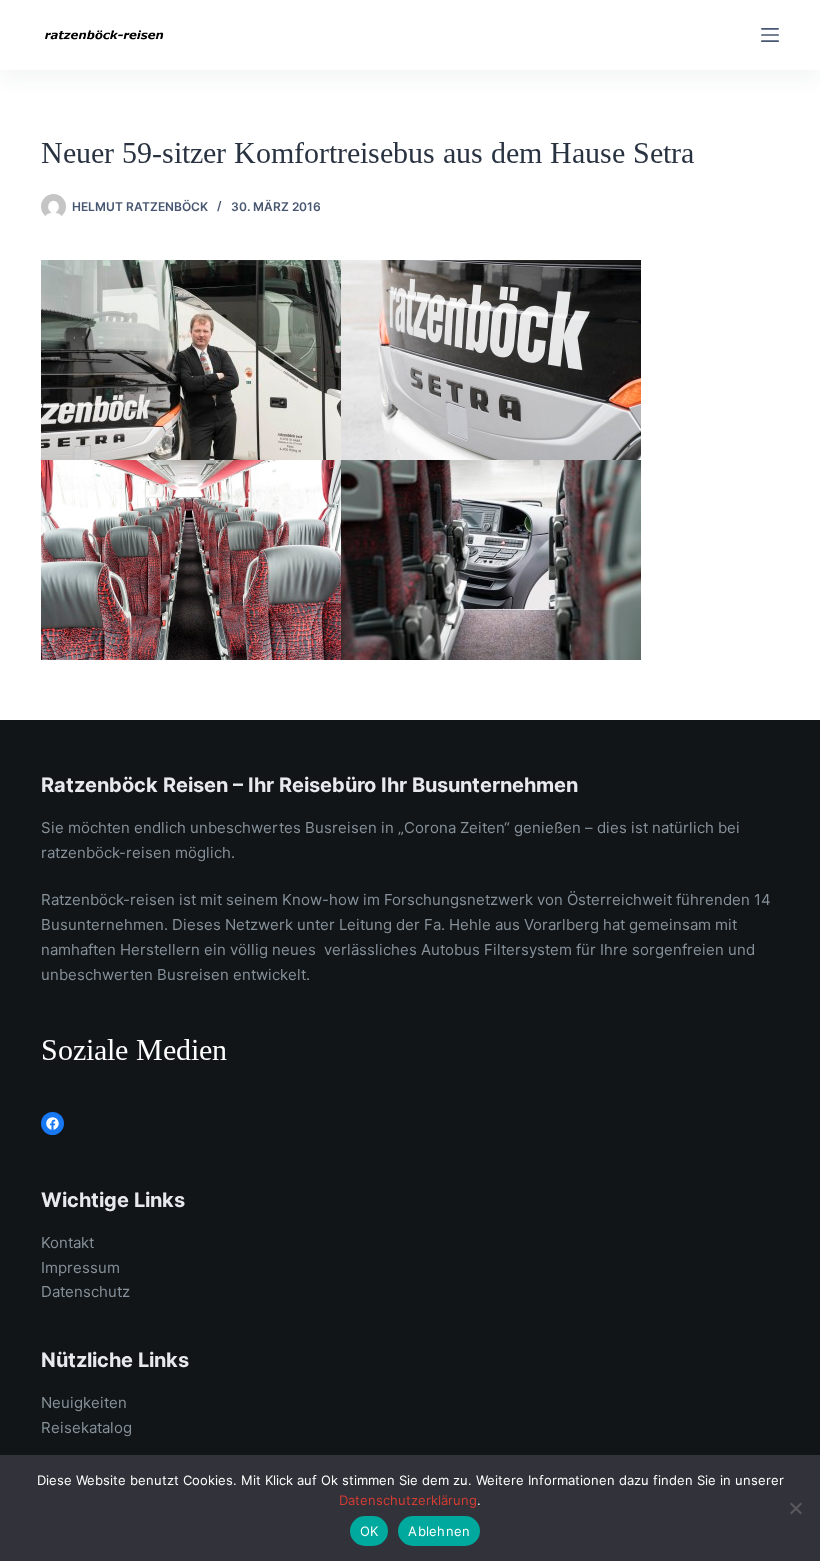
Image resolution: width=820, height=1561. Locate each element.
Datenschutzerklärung (408, 1500)
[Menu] (770, 35)
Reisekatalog (86, 1427)
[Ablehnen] (795, 1508)
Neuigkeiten (84, 1402)
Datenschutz (85, 1291)
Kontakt (67, 1242)
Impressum (80, 1267)
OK (369, 1531)
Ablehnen (439, 1531)
